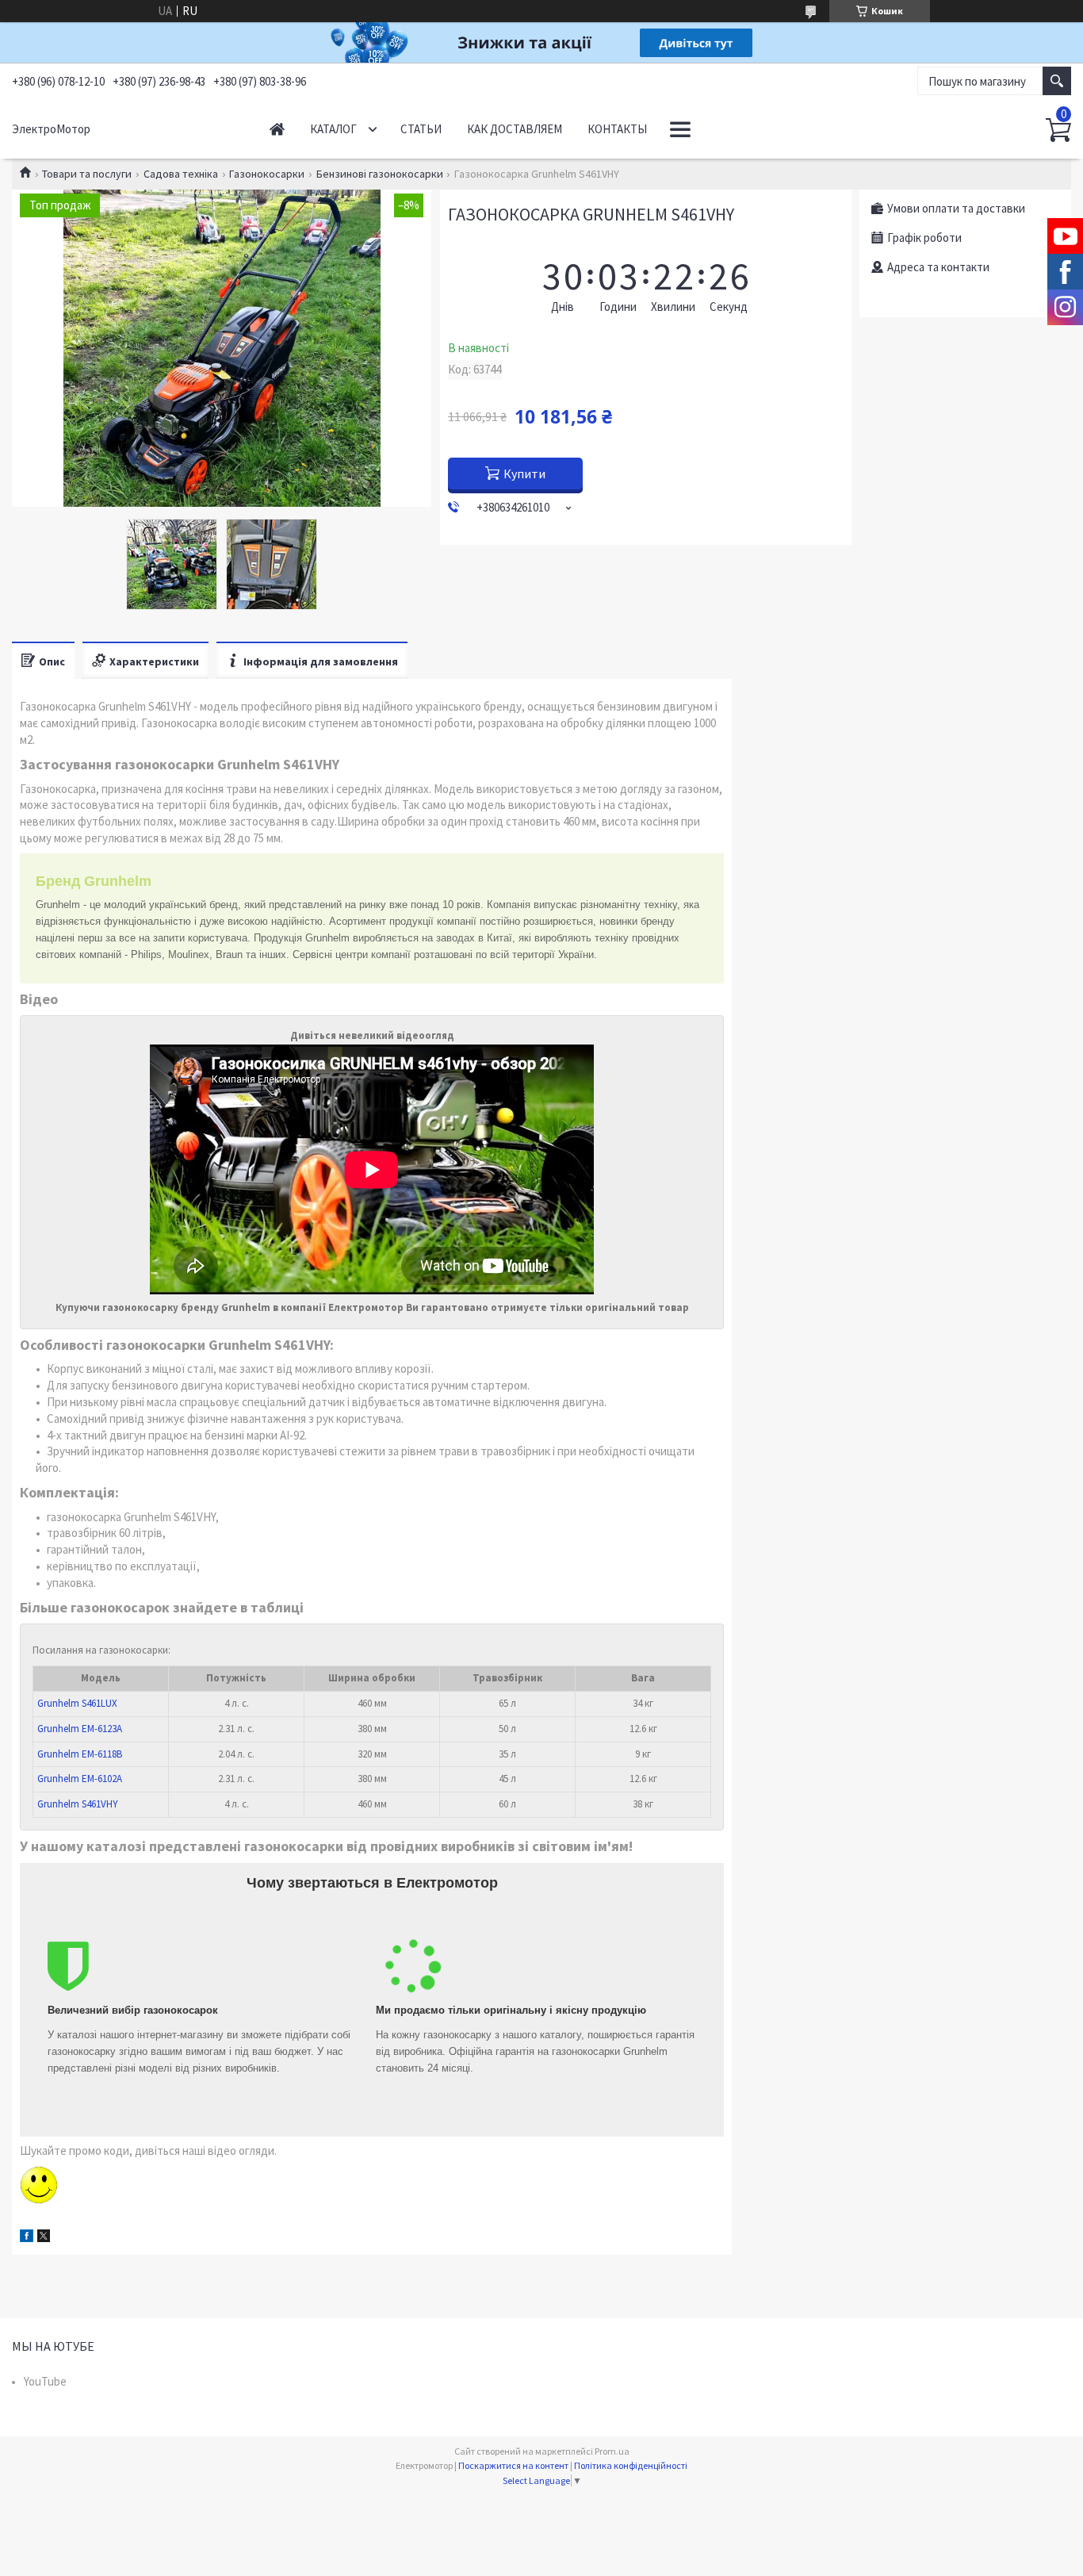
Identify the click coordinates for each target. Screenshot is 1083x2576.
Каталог (333, 129)
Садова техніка (181, 174)
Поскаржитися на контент (513, 2465)
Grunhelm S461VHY (78, 1804)
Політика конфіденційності (631, 2465)
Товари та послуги (87, 174)
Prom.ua (612, 2451)
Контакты (617, 129)
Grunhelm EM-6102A (80, 1779)
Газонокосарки (267, 174)
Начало (277, 129)
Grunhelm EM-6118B (80, 1754)
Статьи (421, 129)
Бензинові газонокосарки (380, 174)
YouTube (45, 2381)
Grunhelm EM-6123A (80, 1729)
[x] (44, 2238)
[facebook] (27, 2238)
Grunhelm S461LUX (77, 1703)
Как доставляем (515, 129)
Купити (524, 473)
